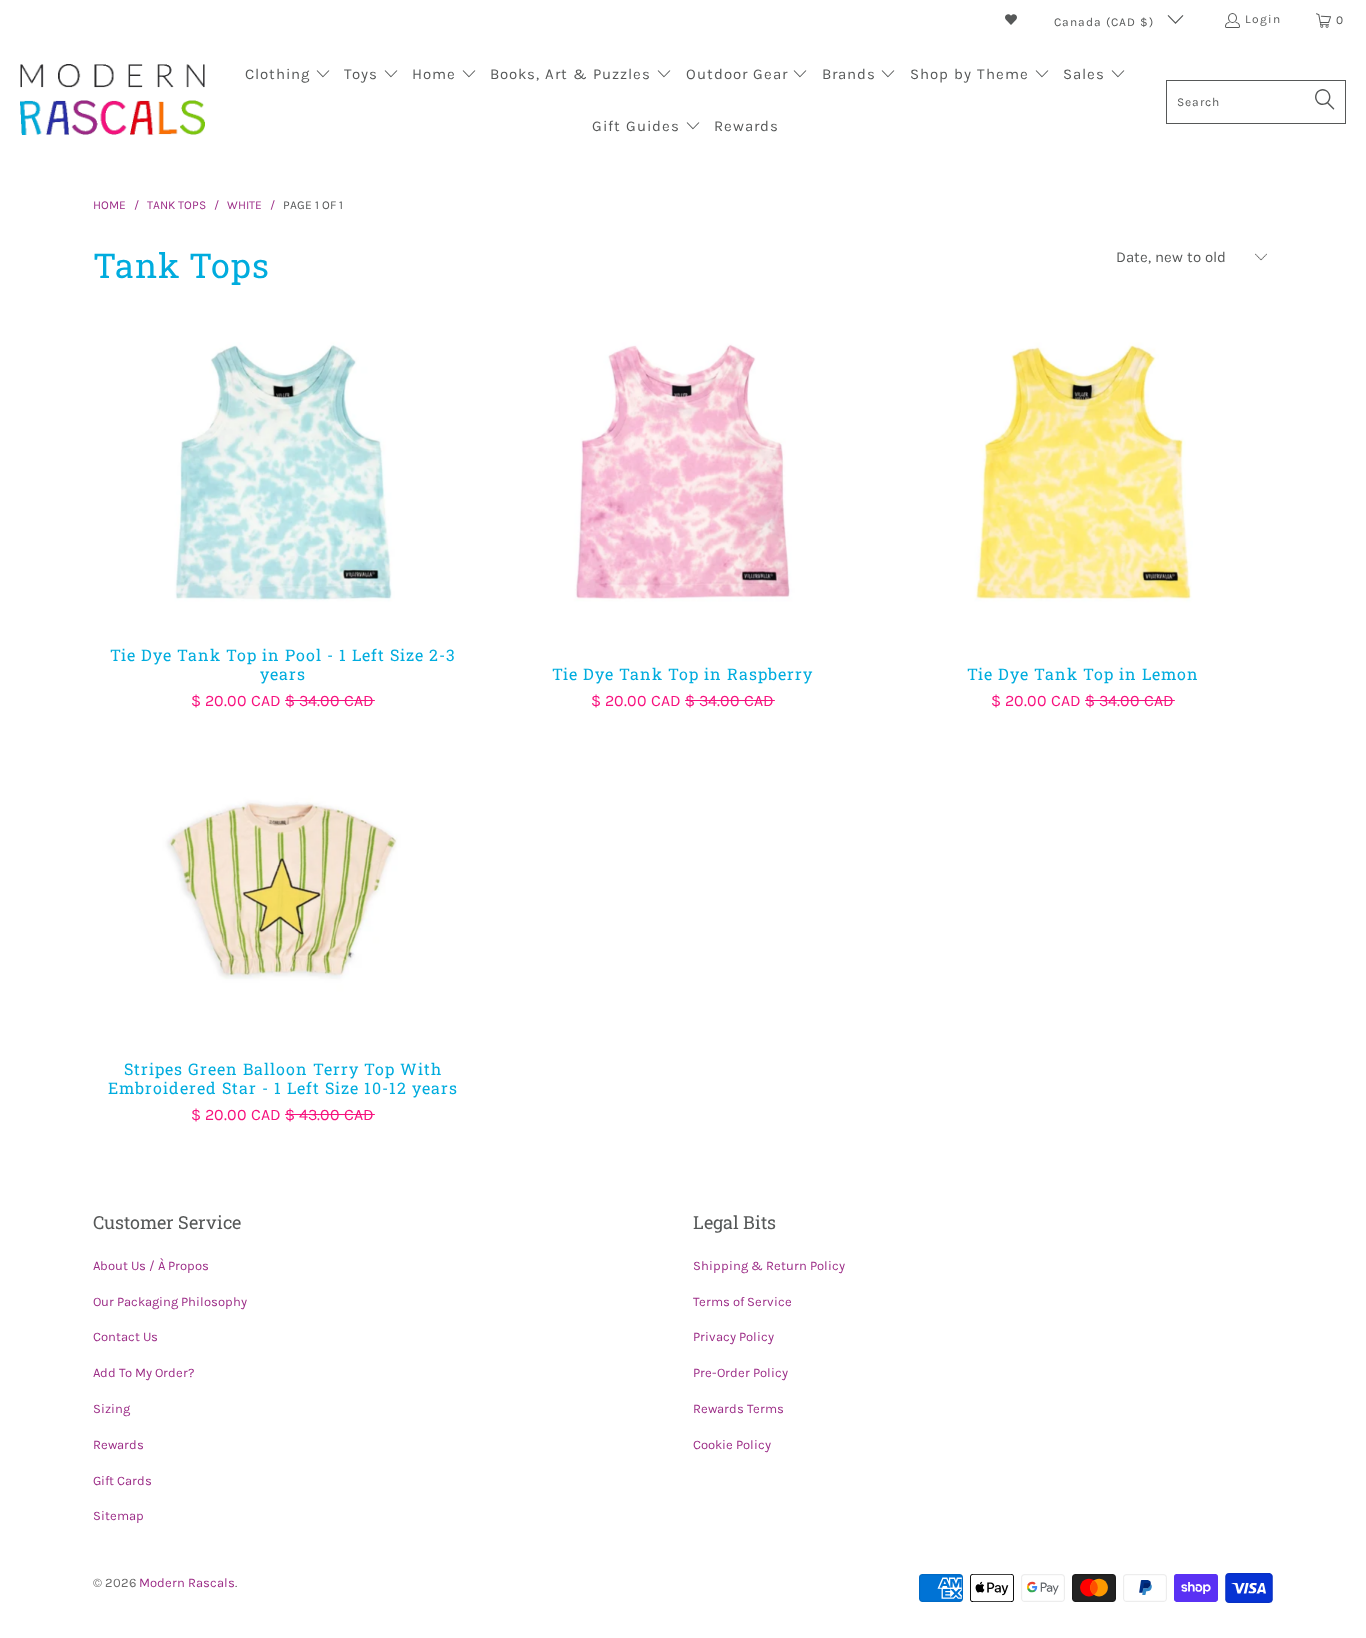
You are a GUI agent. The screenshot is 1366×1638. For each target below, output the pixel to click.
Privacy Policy (733, 1336)
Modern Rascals (187, 1582)
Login (1263, 19)
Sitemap (118, 1515)
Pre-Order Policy (740, 1372)
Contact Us (125, 1336)
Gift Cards (122, 1480)
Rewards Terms (738, 1408)
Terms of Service (742, 1301)
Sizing (111, 1408)
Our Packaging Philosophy (170, 1301)
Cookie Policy (732, 1444)
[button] (288, 76)
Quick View (283, 518)
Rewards (118, 1444)
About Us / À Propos (151, 1265)
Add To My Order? (143, 1372)
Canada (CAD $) (1106, 22)
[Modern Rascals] (112, 101)
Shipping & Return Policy (769, 1265)
